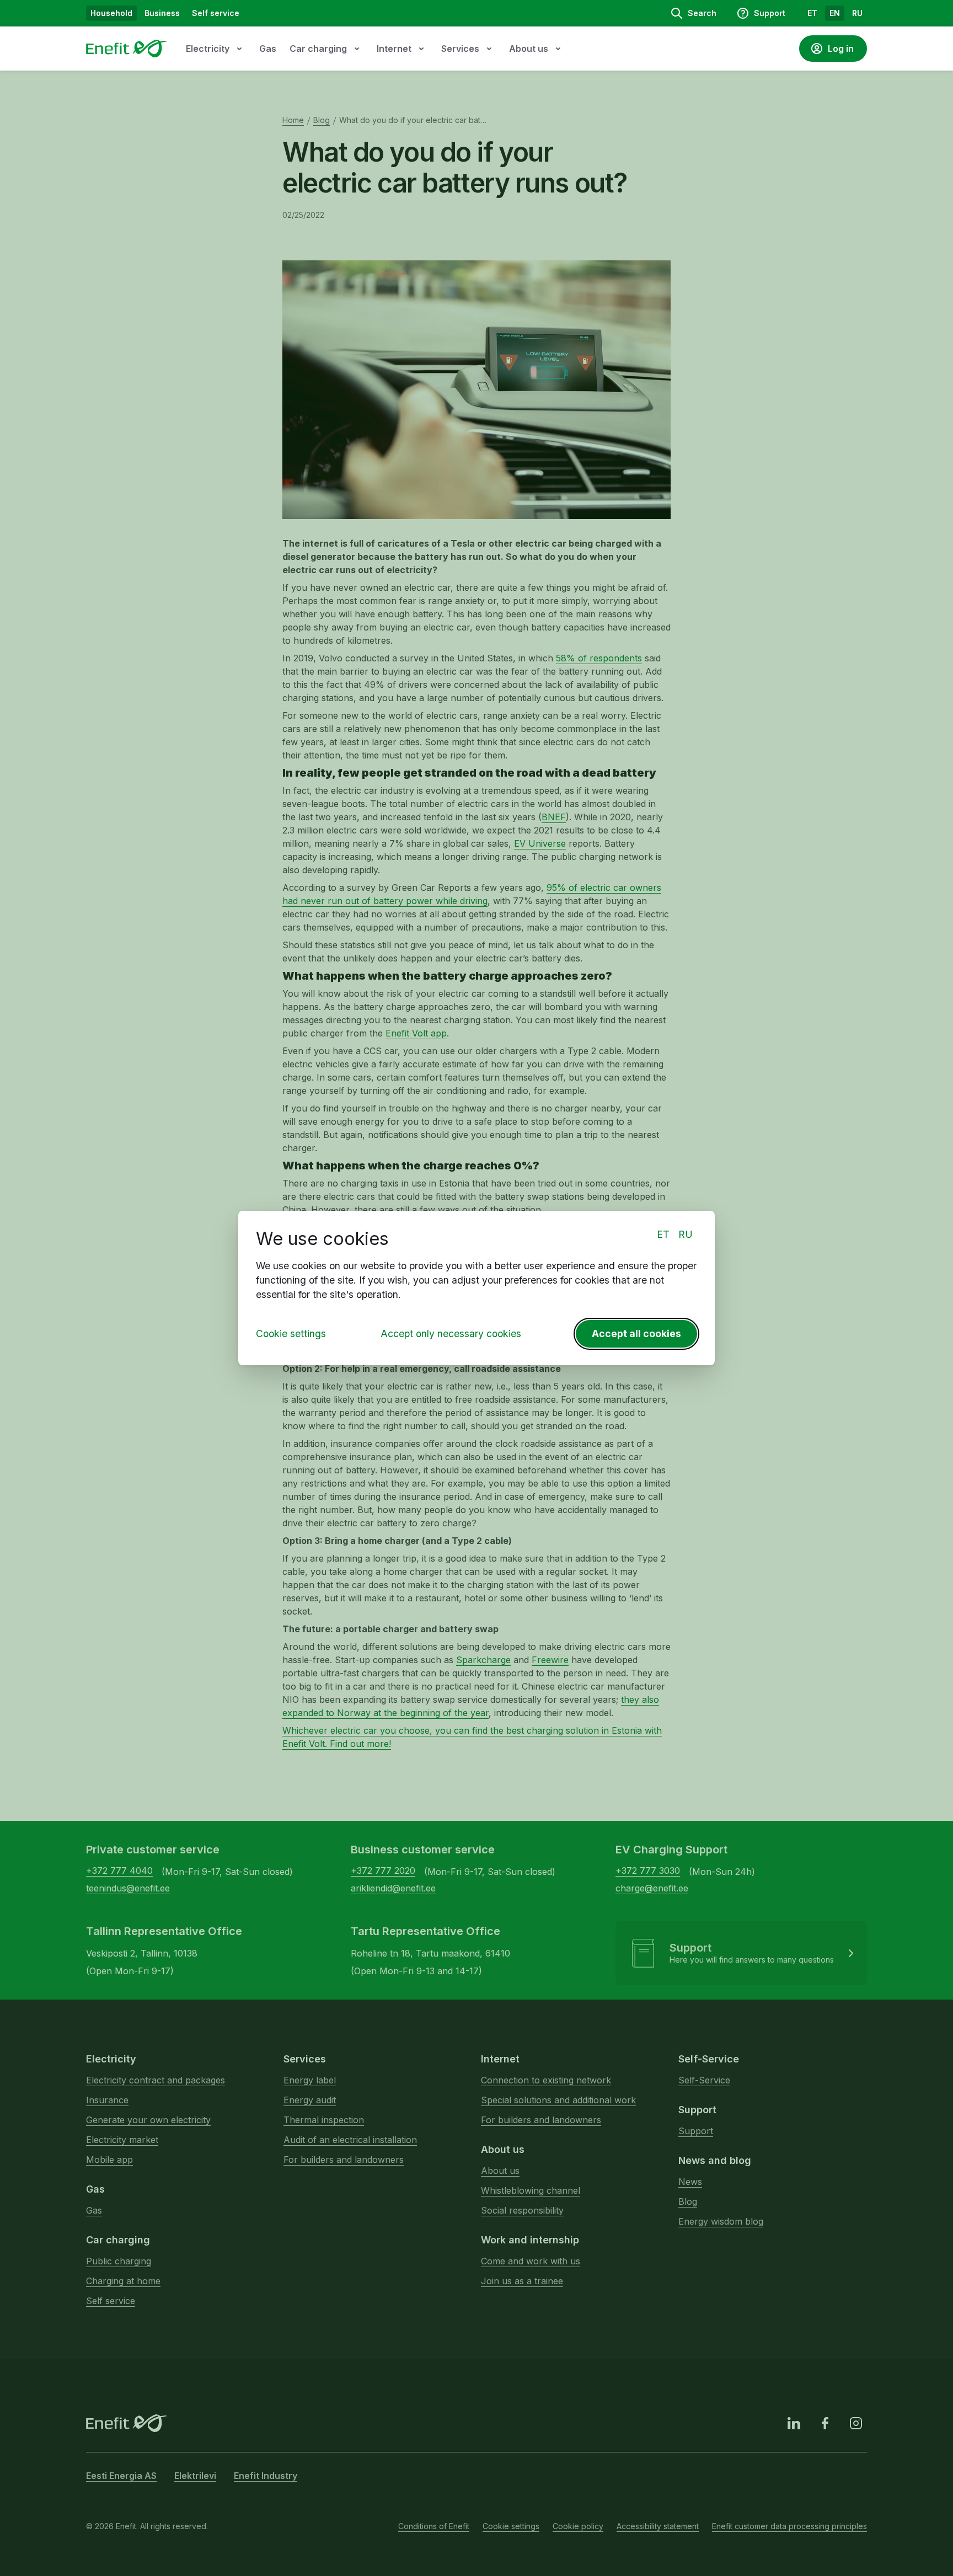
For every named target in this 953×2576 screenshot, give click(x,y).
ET (663, 1234)
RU (686, 1234)
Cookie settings (291, 1334)
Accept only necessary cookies (451, 1334)
